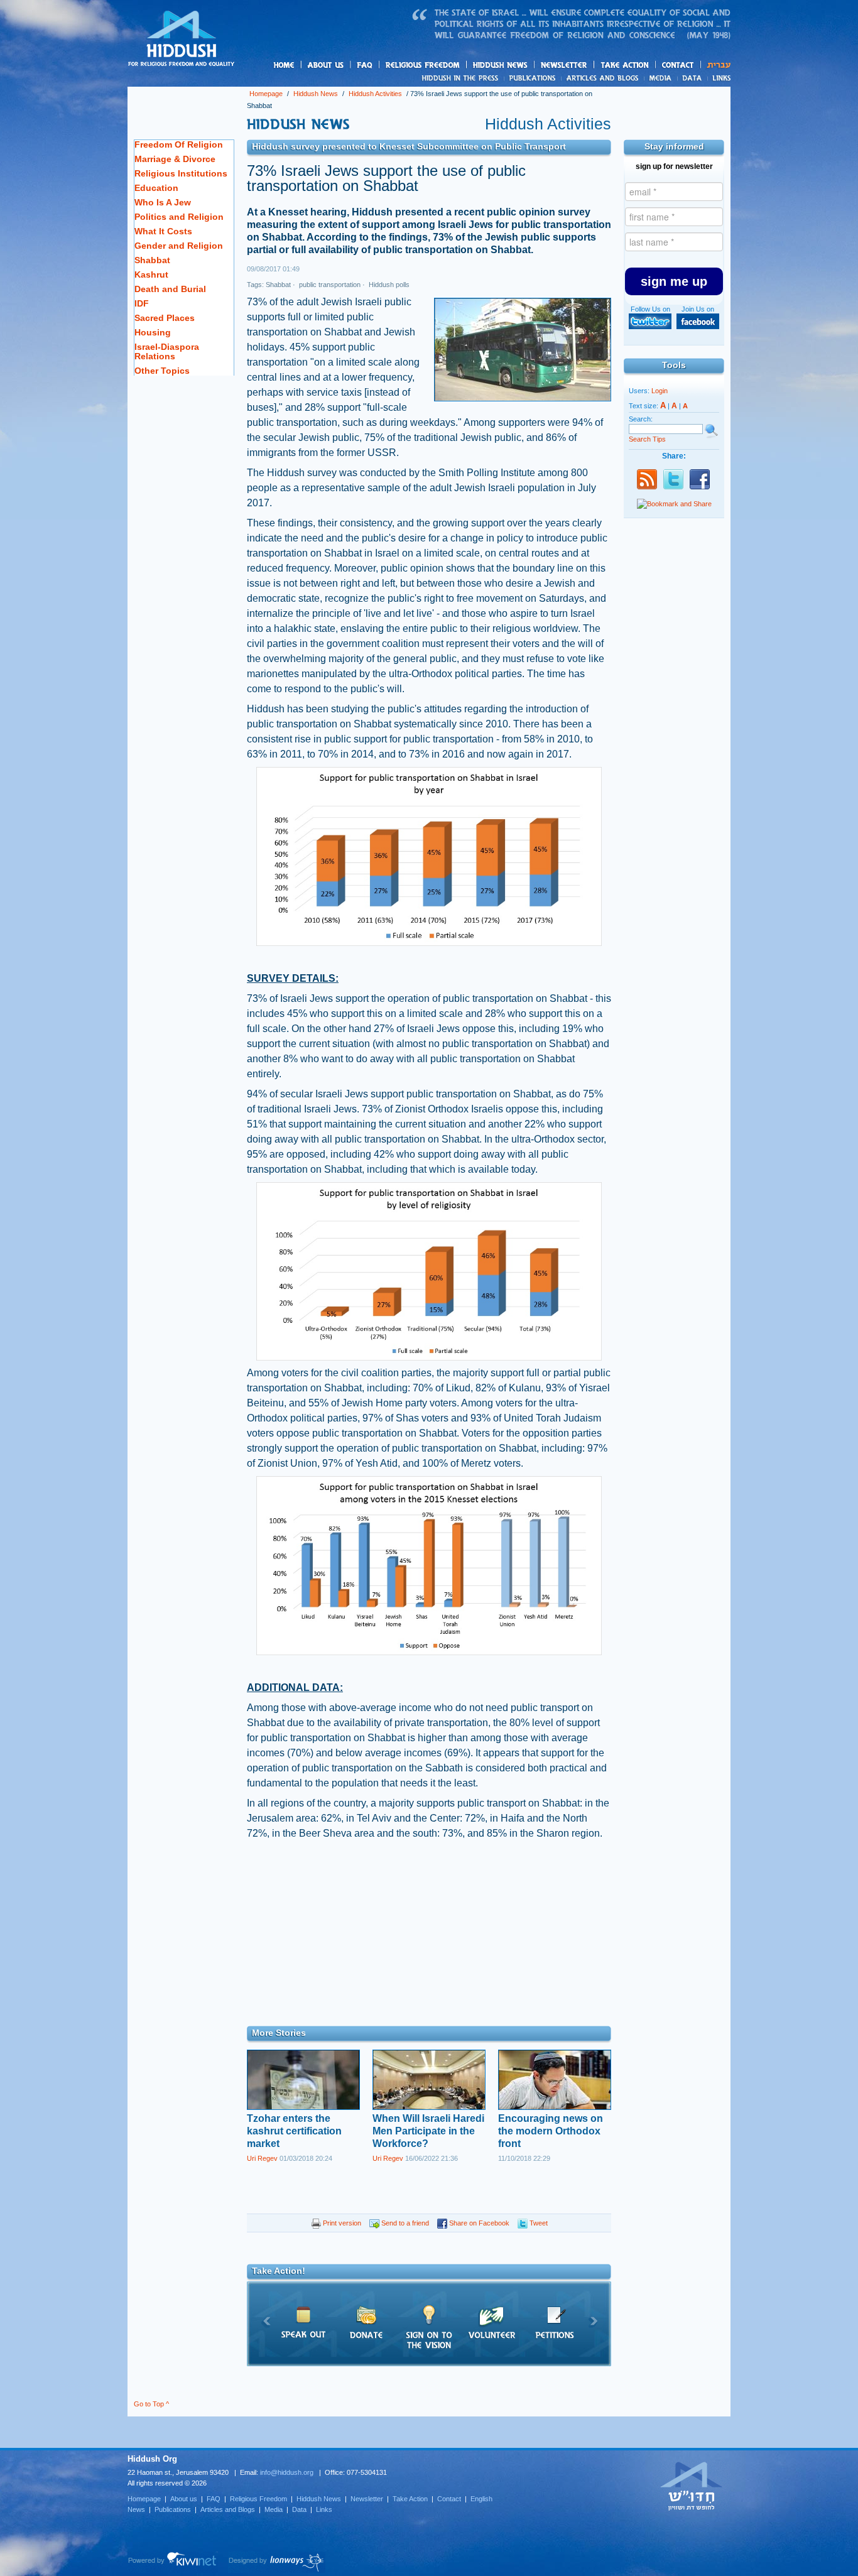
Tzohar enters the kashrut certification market (294, 2131)
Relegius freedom (453, 66)
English (481, 2499)
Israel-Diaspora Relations (167, 351)
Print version (341, 2223)
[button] (674, 281)
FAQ (366, 65)
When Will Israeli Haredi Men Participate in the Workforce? (428, 2131)
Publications (533, 78)
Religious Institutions (181, 173)
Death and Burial (170, 289)
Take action (645, 66)
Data (692, 78)
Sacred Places (165, 318)
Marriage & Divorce (175, 159)
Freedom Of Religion (179, 144)
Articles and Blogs (228, 2509)
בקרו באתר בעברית (692, 2486)
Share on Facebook (478, 2223)
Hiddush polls (388, 285)
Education (156, 188)
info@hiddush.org (287, 2472)
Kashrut (151, 274)
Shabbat (152, 260)
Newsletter (564, 65)
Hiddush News (524, 66)
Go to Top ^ (151, 2404)
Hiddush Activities (375, 94)
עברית (716, 65)
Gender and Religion (179, 246)
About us (347, 66)
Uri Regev (262, 2158)
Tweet (538, 2223)
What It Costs (163, 231)
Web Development (173, 2562)
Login (660, 391)
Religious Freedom (258, 2499)
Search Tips (647, 439)
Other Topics (162, 371)
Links (719, 78)
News (462, 78)
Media (661, 78)
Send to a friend (404, 2223)
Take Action (410, 2499)
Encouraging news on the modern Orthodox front (551, 2131)
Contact (678, 65)
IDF (142, 303)
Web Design (277, 2562)
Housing (153, 332)
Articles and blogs (627, 79)
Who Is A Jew (163, 202)
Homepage (182, 40)
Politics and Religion (179, 217)
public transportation (329, 285)
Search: (641, 419)
